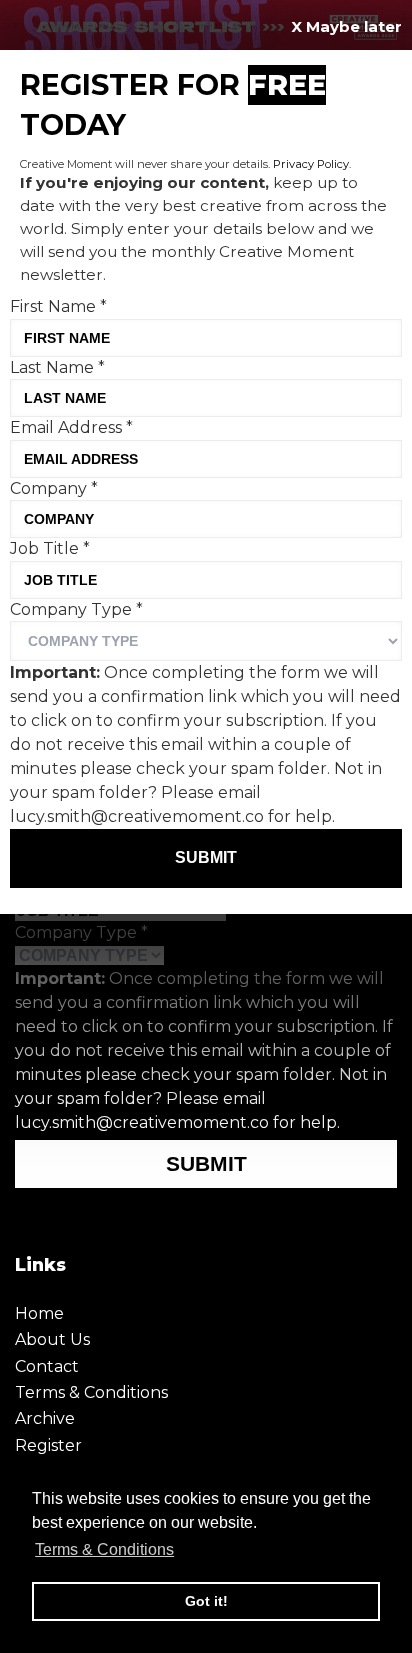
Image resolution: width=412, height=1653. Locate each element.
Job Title (50, 548)
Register (48, 1445)
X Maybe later (346, 26)
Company (54, 488)
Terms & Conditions (91, 1392)
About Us (52, 1339)
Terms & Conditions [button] (104, 1549)
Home (39, 1313)
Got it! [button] (206, 1601)
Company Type (81, 932)
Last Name (57, 367)
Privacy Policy (311, 164)
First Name (58, 306)
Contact (47, 1366)
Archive (45, 1418)
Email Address (71, 427)
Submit (206, 1163)
